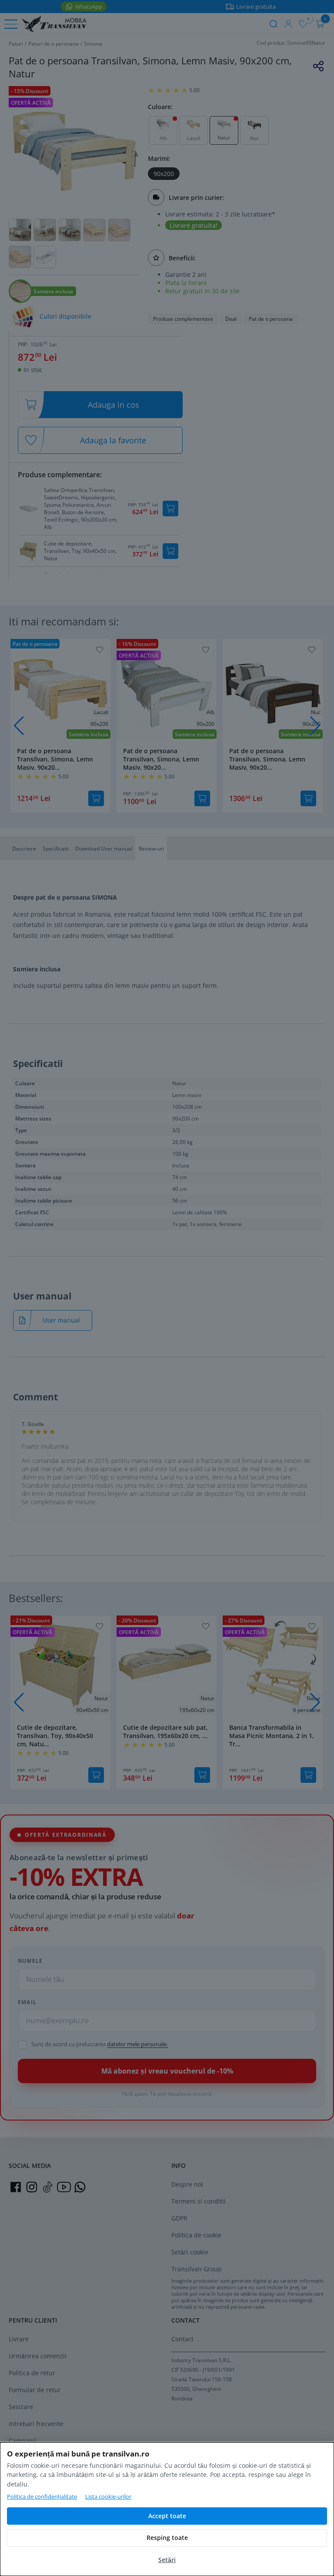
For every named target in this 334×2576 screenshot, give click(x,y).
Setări (167, 2560)
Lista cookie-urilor (108, 2496)
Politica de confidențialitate (42, 2496)
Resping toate (167, 2538)
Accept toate (167, 2516)
